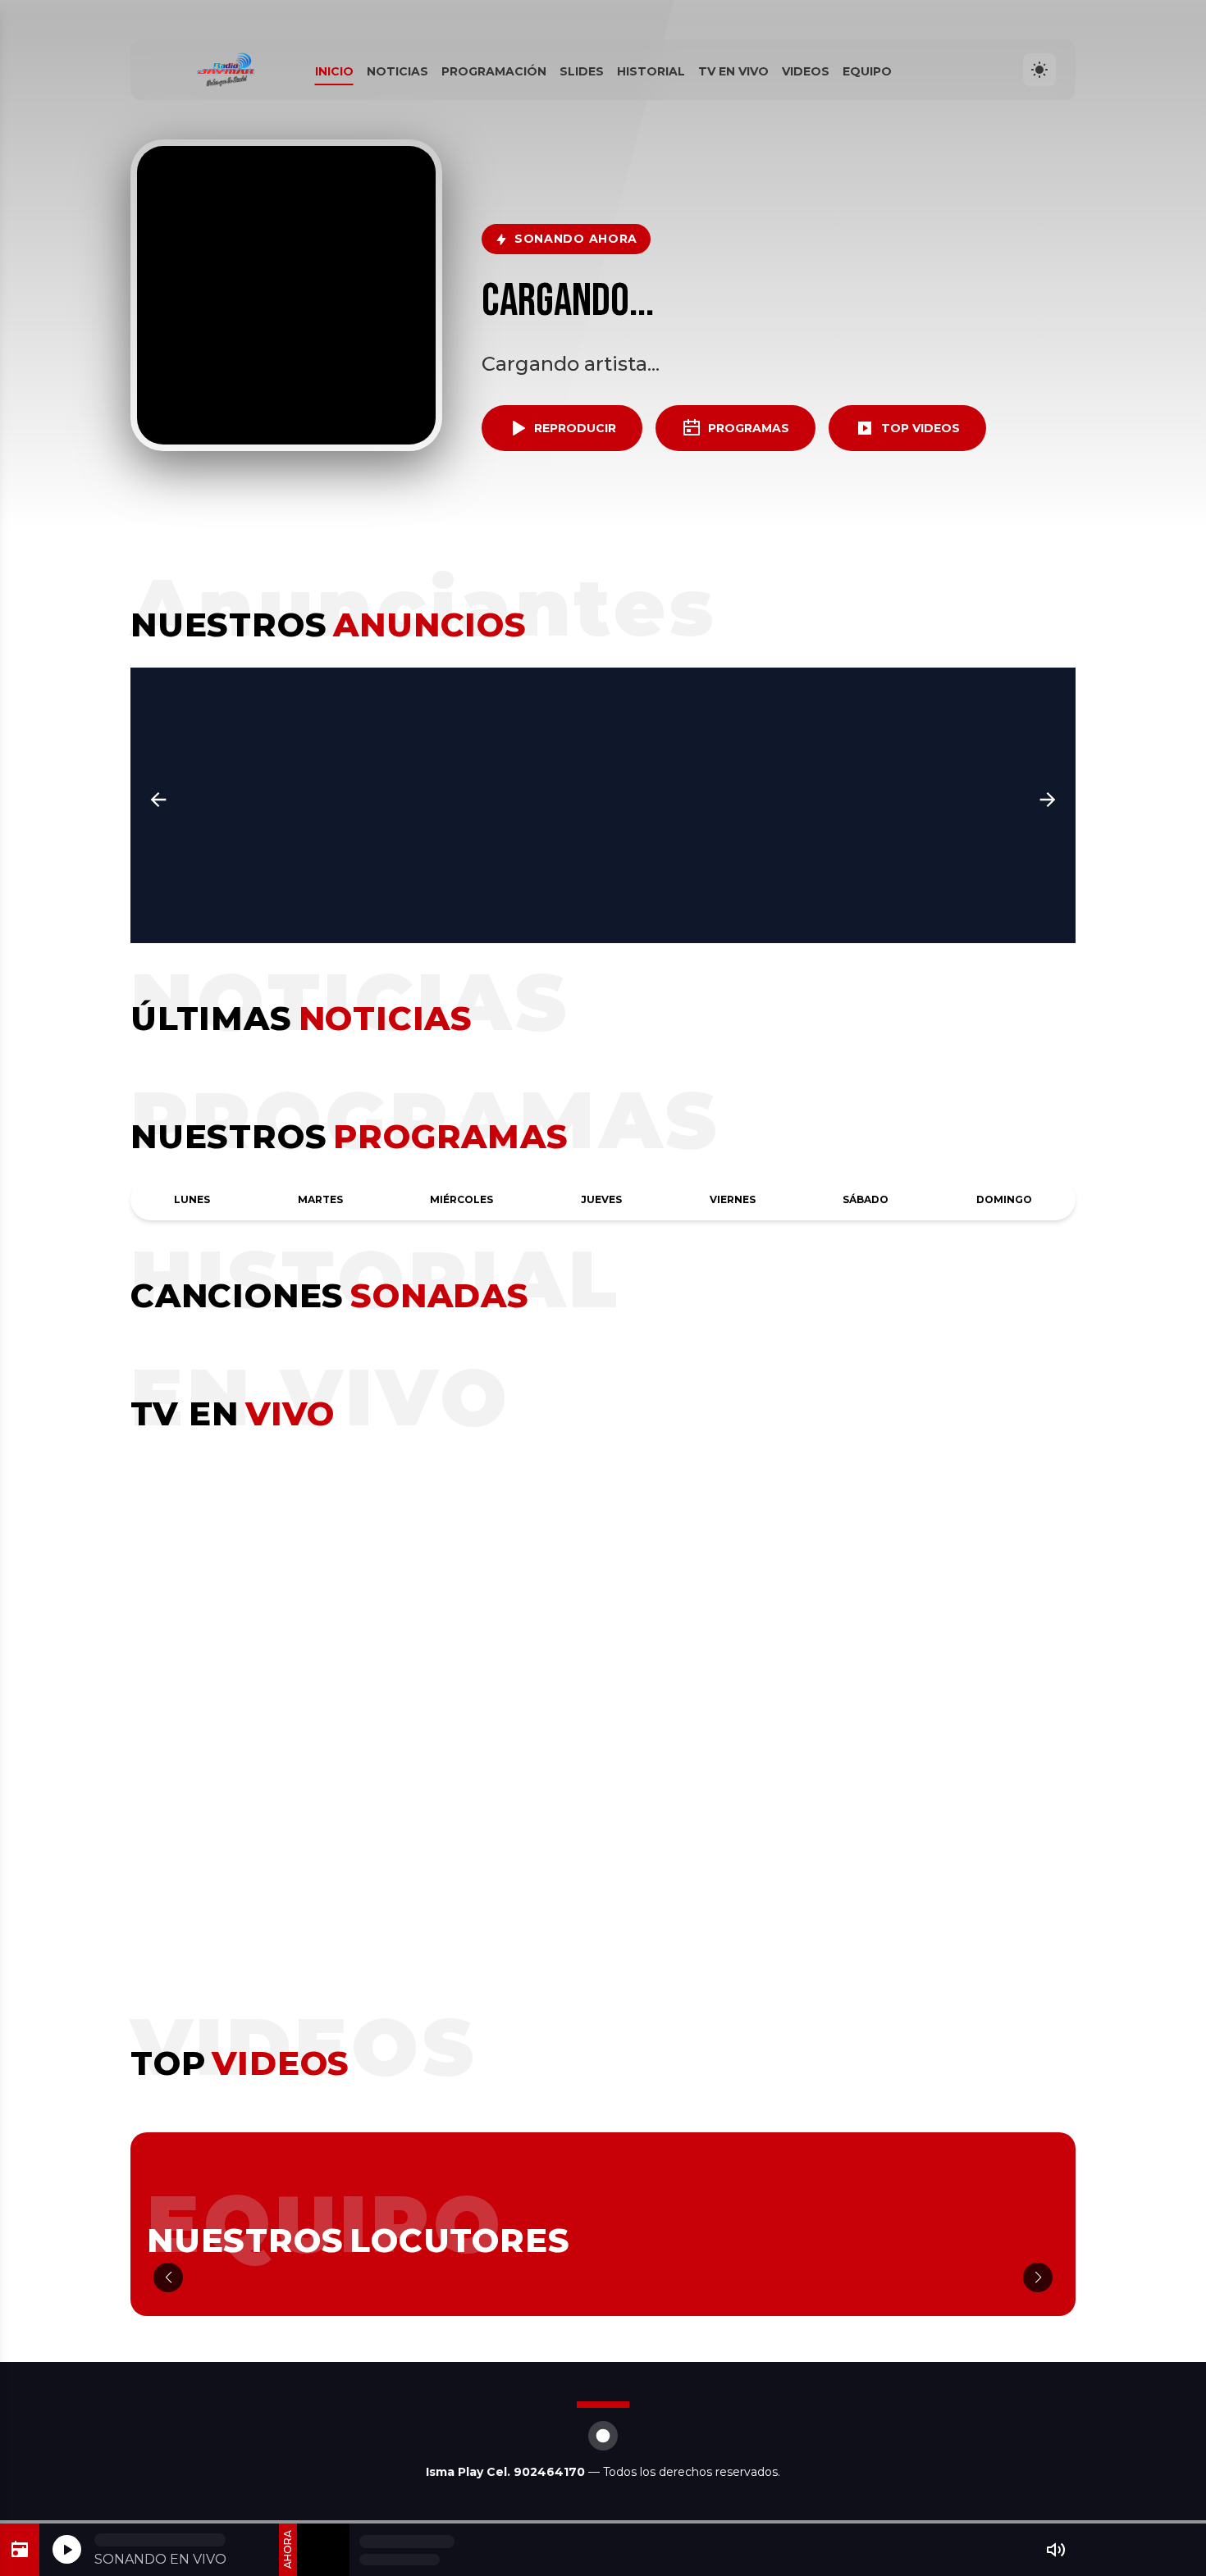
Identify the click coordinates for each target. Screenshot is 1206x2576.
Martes (320, 1199)
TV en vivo (733, 71)
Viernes (733, 1199)
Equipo (867, 71)
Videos (806, 71)
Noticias (397, 71)
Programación (494, 71)
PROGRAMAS (749, 428)
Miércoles (461, 1199)
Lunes (192, 1199)
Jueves (601, 1199)
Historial (651, 71)
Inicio (334, 71)
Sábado (866, 1199)
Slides (582, 71)
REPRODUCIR (575, 428)
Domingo (1004, 1199)
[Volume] (1056, 2550)
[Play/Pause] (67, 2549)
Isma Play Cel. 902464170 (507, 2472)
